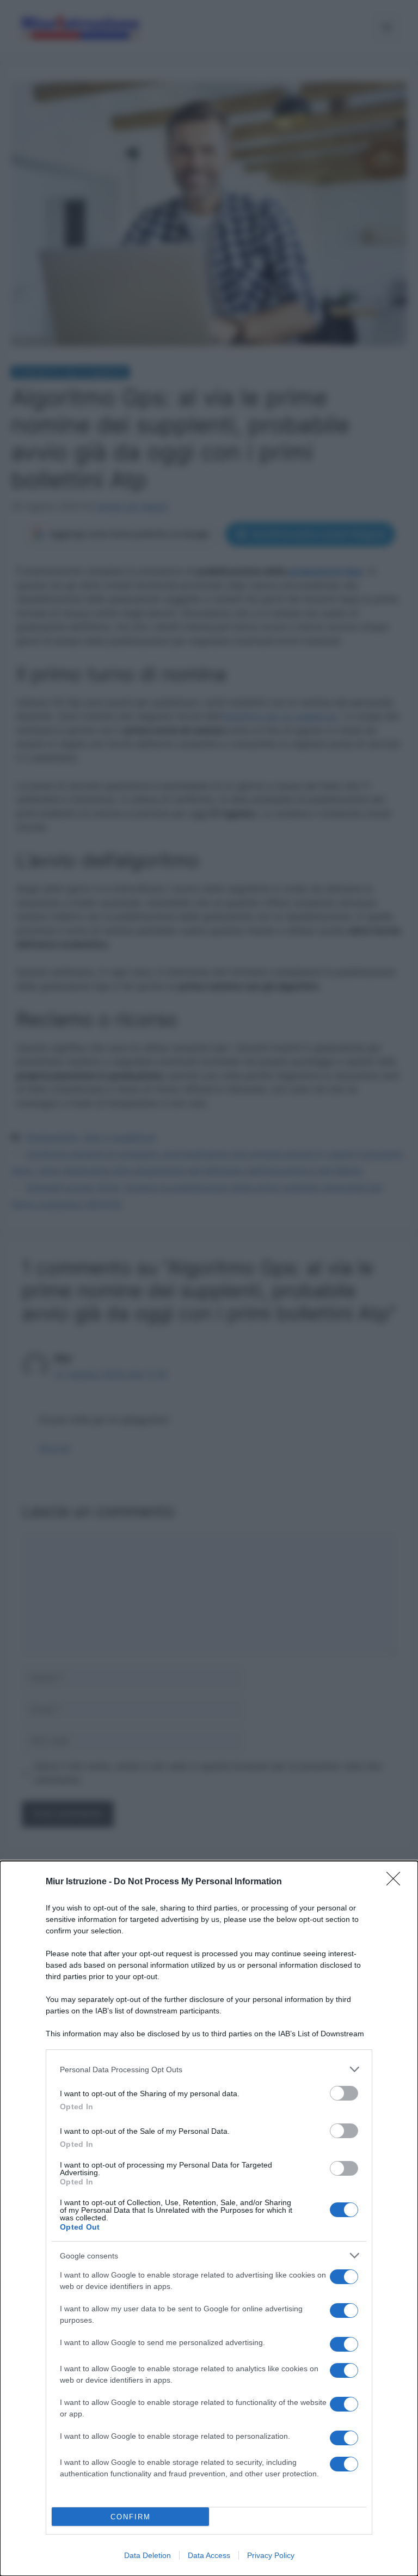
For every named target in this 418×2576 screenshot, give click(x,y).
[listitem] (209, 2069)
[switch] (344, 2093)
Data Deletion (147, 2555)
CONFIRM (131, 2517)
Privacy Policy (271, 2555)
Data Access (209, 2555)
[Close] (397, 1882)
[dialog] (209, 2218)
